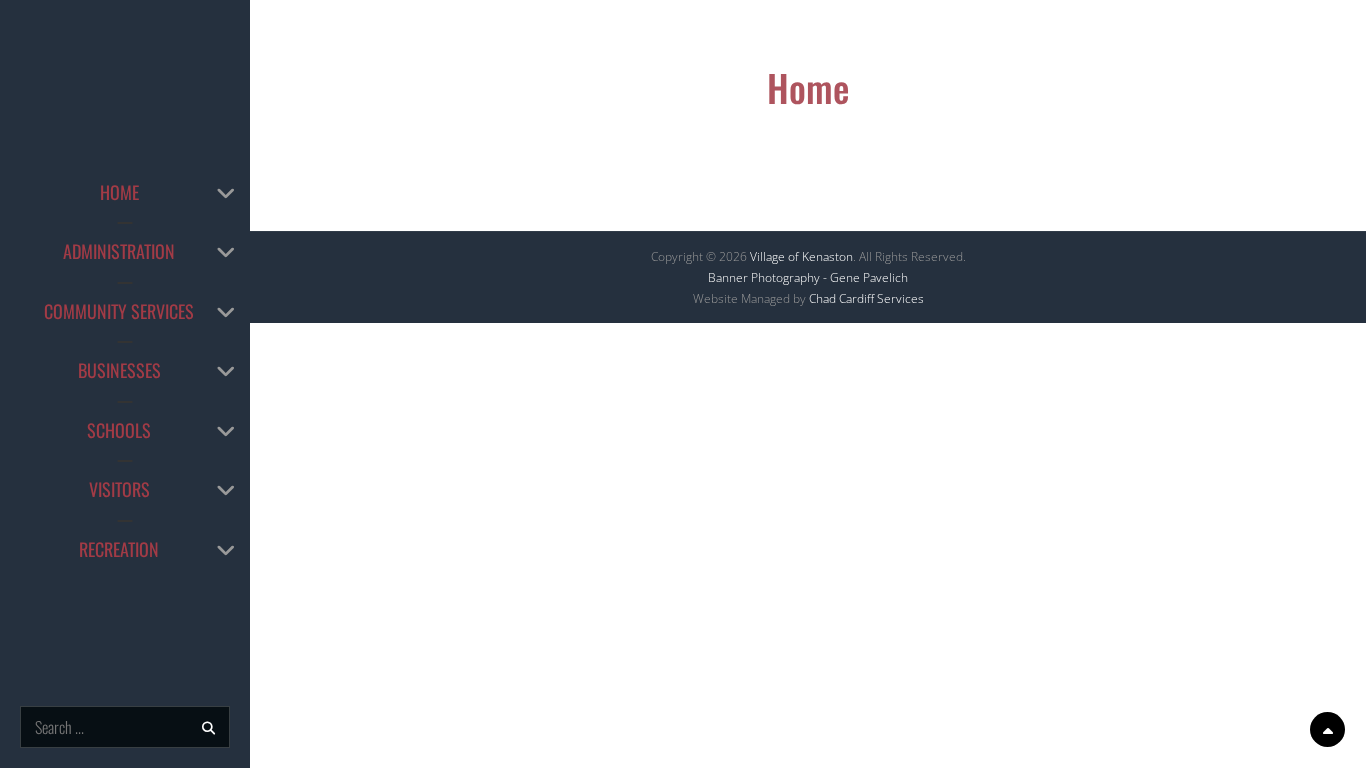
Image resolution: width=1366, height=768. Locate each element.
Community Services (119, 311)
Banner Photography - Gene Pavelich (808, 277)
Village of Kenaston (801, 256)
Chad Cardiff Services (866, 298)
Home (119, 192)
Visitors (119, 489)
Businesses (119, 370)
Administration (119, 251)
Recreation (119, 549)
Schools (119, 430)
